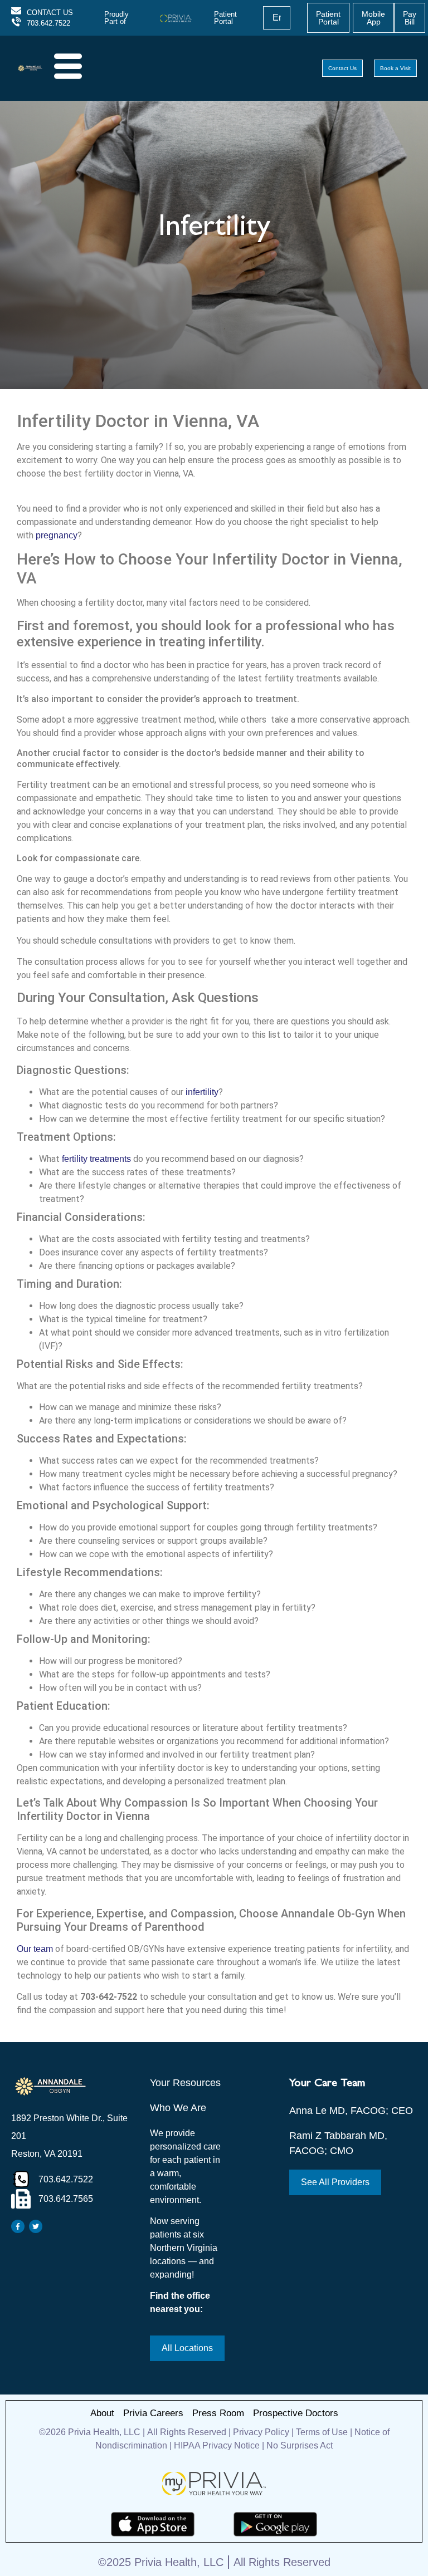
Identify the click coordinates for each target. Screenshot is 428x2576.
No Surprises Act (300, 2445)
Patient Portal (225, 18)
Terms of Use (322, 2432)
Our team (35, 1949)
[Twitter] (36, 2226)
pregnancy (57, 535)
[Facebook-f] (18, 2226)
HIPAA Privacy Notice (217, 2445)
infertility (202, 1092)
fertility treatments (96, 1159)
